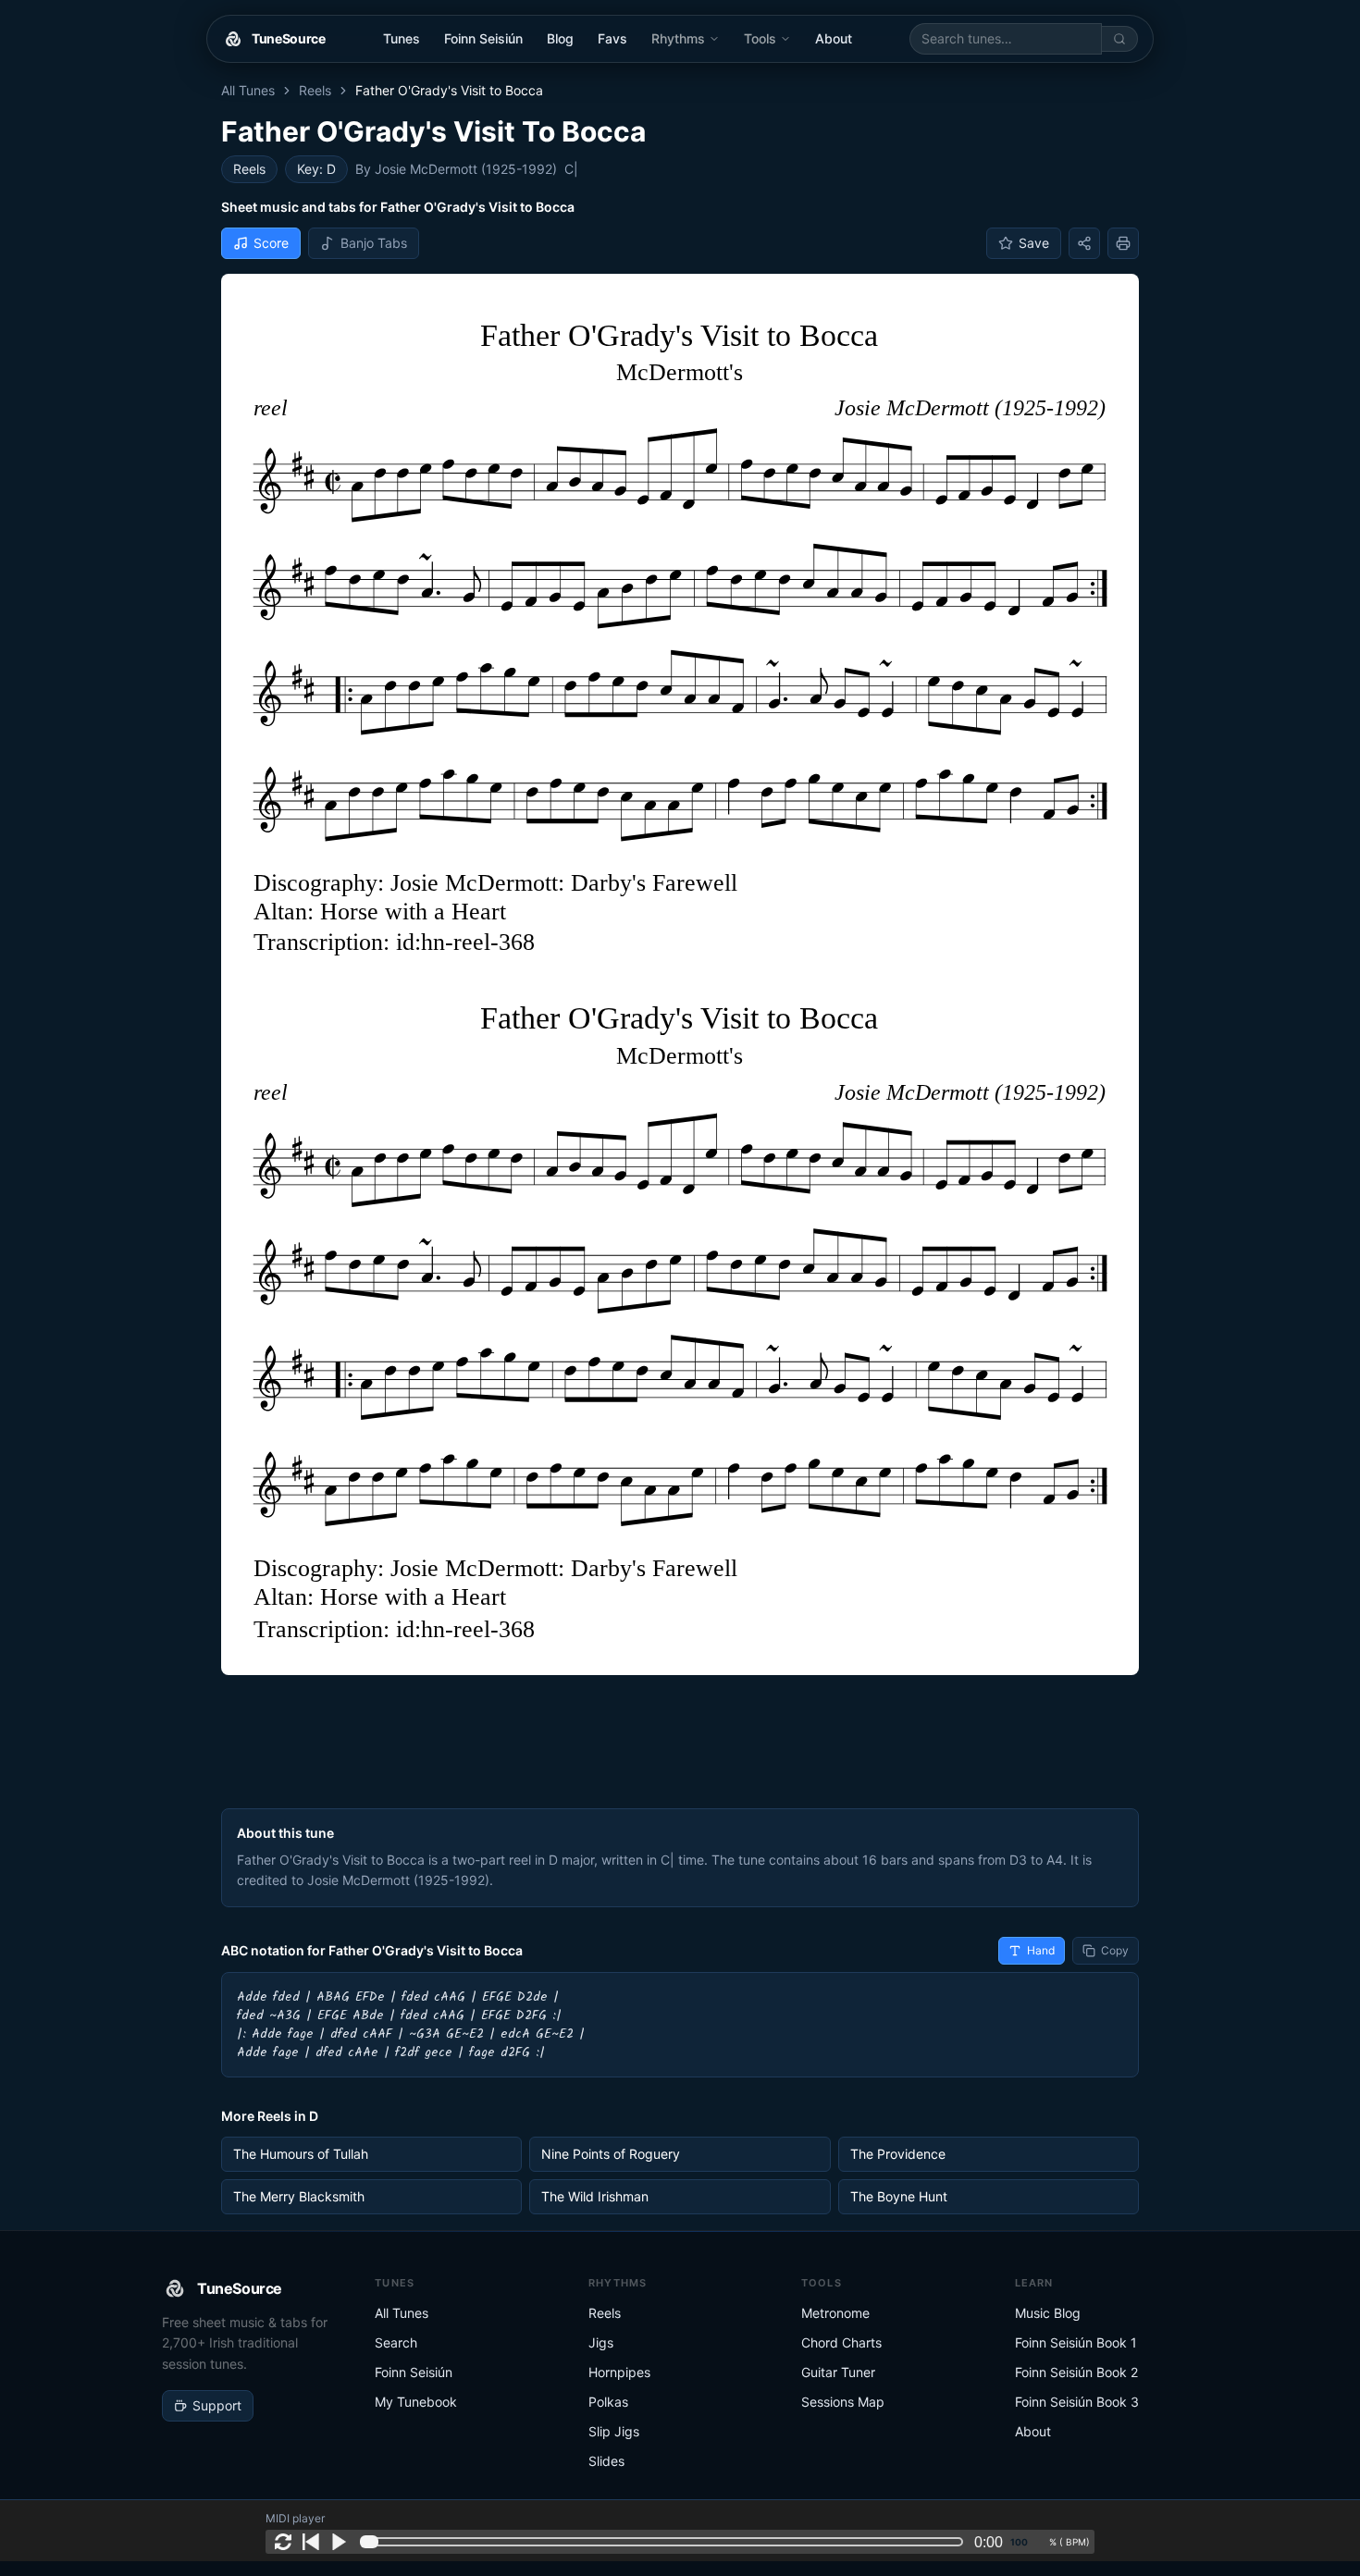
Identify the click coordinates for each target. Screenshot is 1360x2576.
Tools (760, 38)
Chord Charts (841, 2342)
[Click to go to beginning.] (311, 2542)
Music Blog (1048, 2313)
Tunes (402, 38)
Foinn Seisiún (483, 38)
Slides (606, 2461)
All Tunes (248, 90)
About (834, 38)
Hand (1041, 1950)
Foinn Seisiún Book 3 (1077, 2402)
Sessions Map (843, 2402)
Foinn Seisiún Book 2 (1076, 2372)
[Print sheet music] (1123, 243)
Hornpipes (619, 2372)
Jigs (601, 2342)
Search (396, 2342)
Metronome (835, 2313)
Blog (560, 38)
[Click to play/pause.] (339, 2542)
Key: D (316, 169)
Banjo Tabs (374, 243)
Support (217, 2405)
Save (1034, 243)
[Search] (1120, 39)
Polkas (608, 2402)
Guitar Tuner (838, 2372)
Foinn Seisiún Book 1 (1076, 2342)
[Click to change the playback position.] (665, 2542)
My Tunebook (416, 2402)
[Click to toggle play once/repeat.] (283, 2542)
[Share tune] (1084, 243)
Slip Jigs (614, 2431)
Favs (612, 38)
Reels (315, 90)
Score (271, 243)
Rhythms (678, 38)
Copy (1115, 1950)
